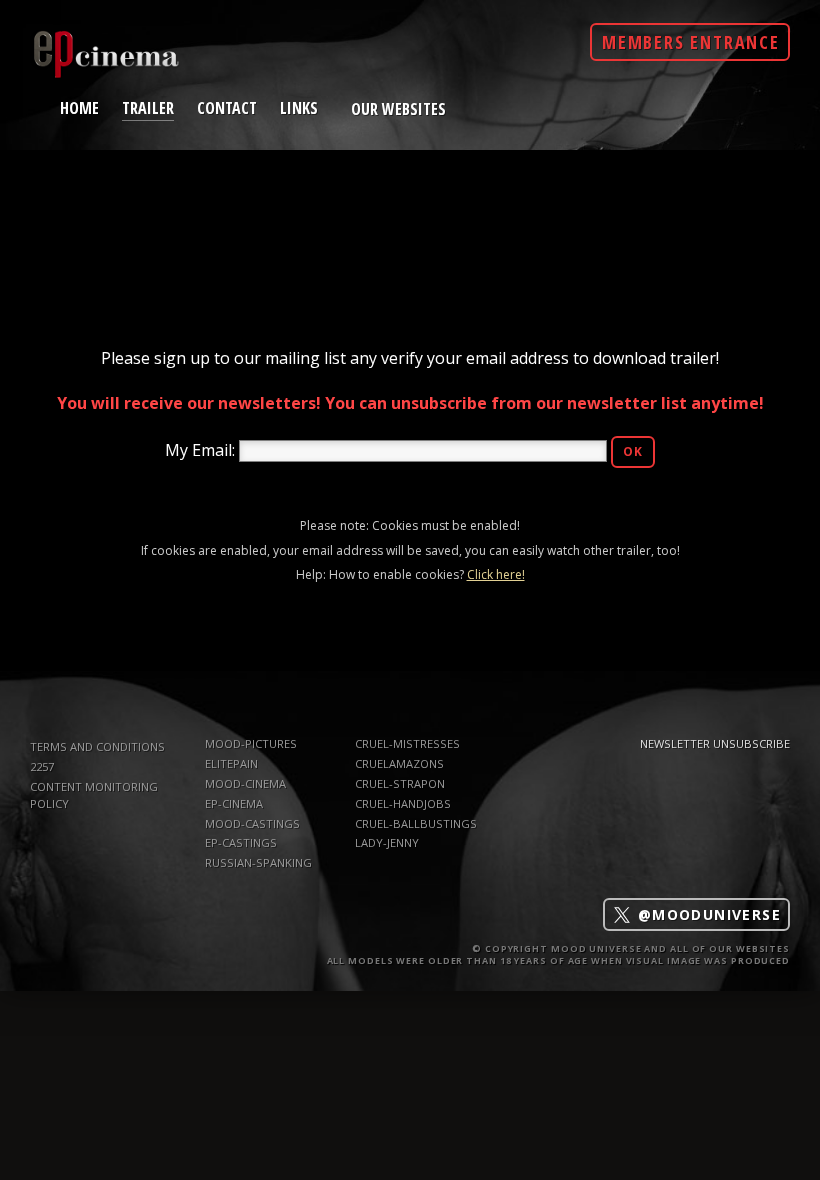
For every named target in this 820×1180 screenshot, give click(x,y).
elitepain (231, 763)
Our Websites (398, 109)
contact (227, 107)
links (299, 107)
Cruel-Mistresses (407, 743)
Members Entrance (691, 42)
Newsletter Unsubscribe (715, 743)
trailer (148, 106)
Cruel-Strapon (400, 783)
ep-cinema (234, 803)
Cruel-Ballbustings (416, 823)
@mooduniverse (706, 914)
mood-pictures (251, 743)
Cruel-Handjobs (403, 803)
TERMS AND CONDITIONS (97, 746)
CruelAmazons (399, 763)
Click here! (496, 574)
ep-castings (241, 842)
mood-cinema (245, 783)
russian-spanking (258, 862)
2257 (42, 766)
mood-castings (252, 823)
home (79, 107)
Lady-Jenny (387, 842)
